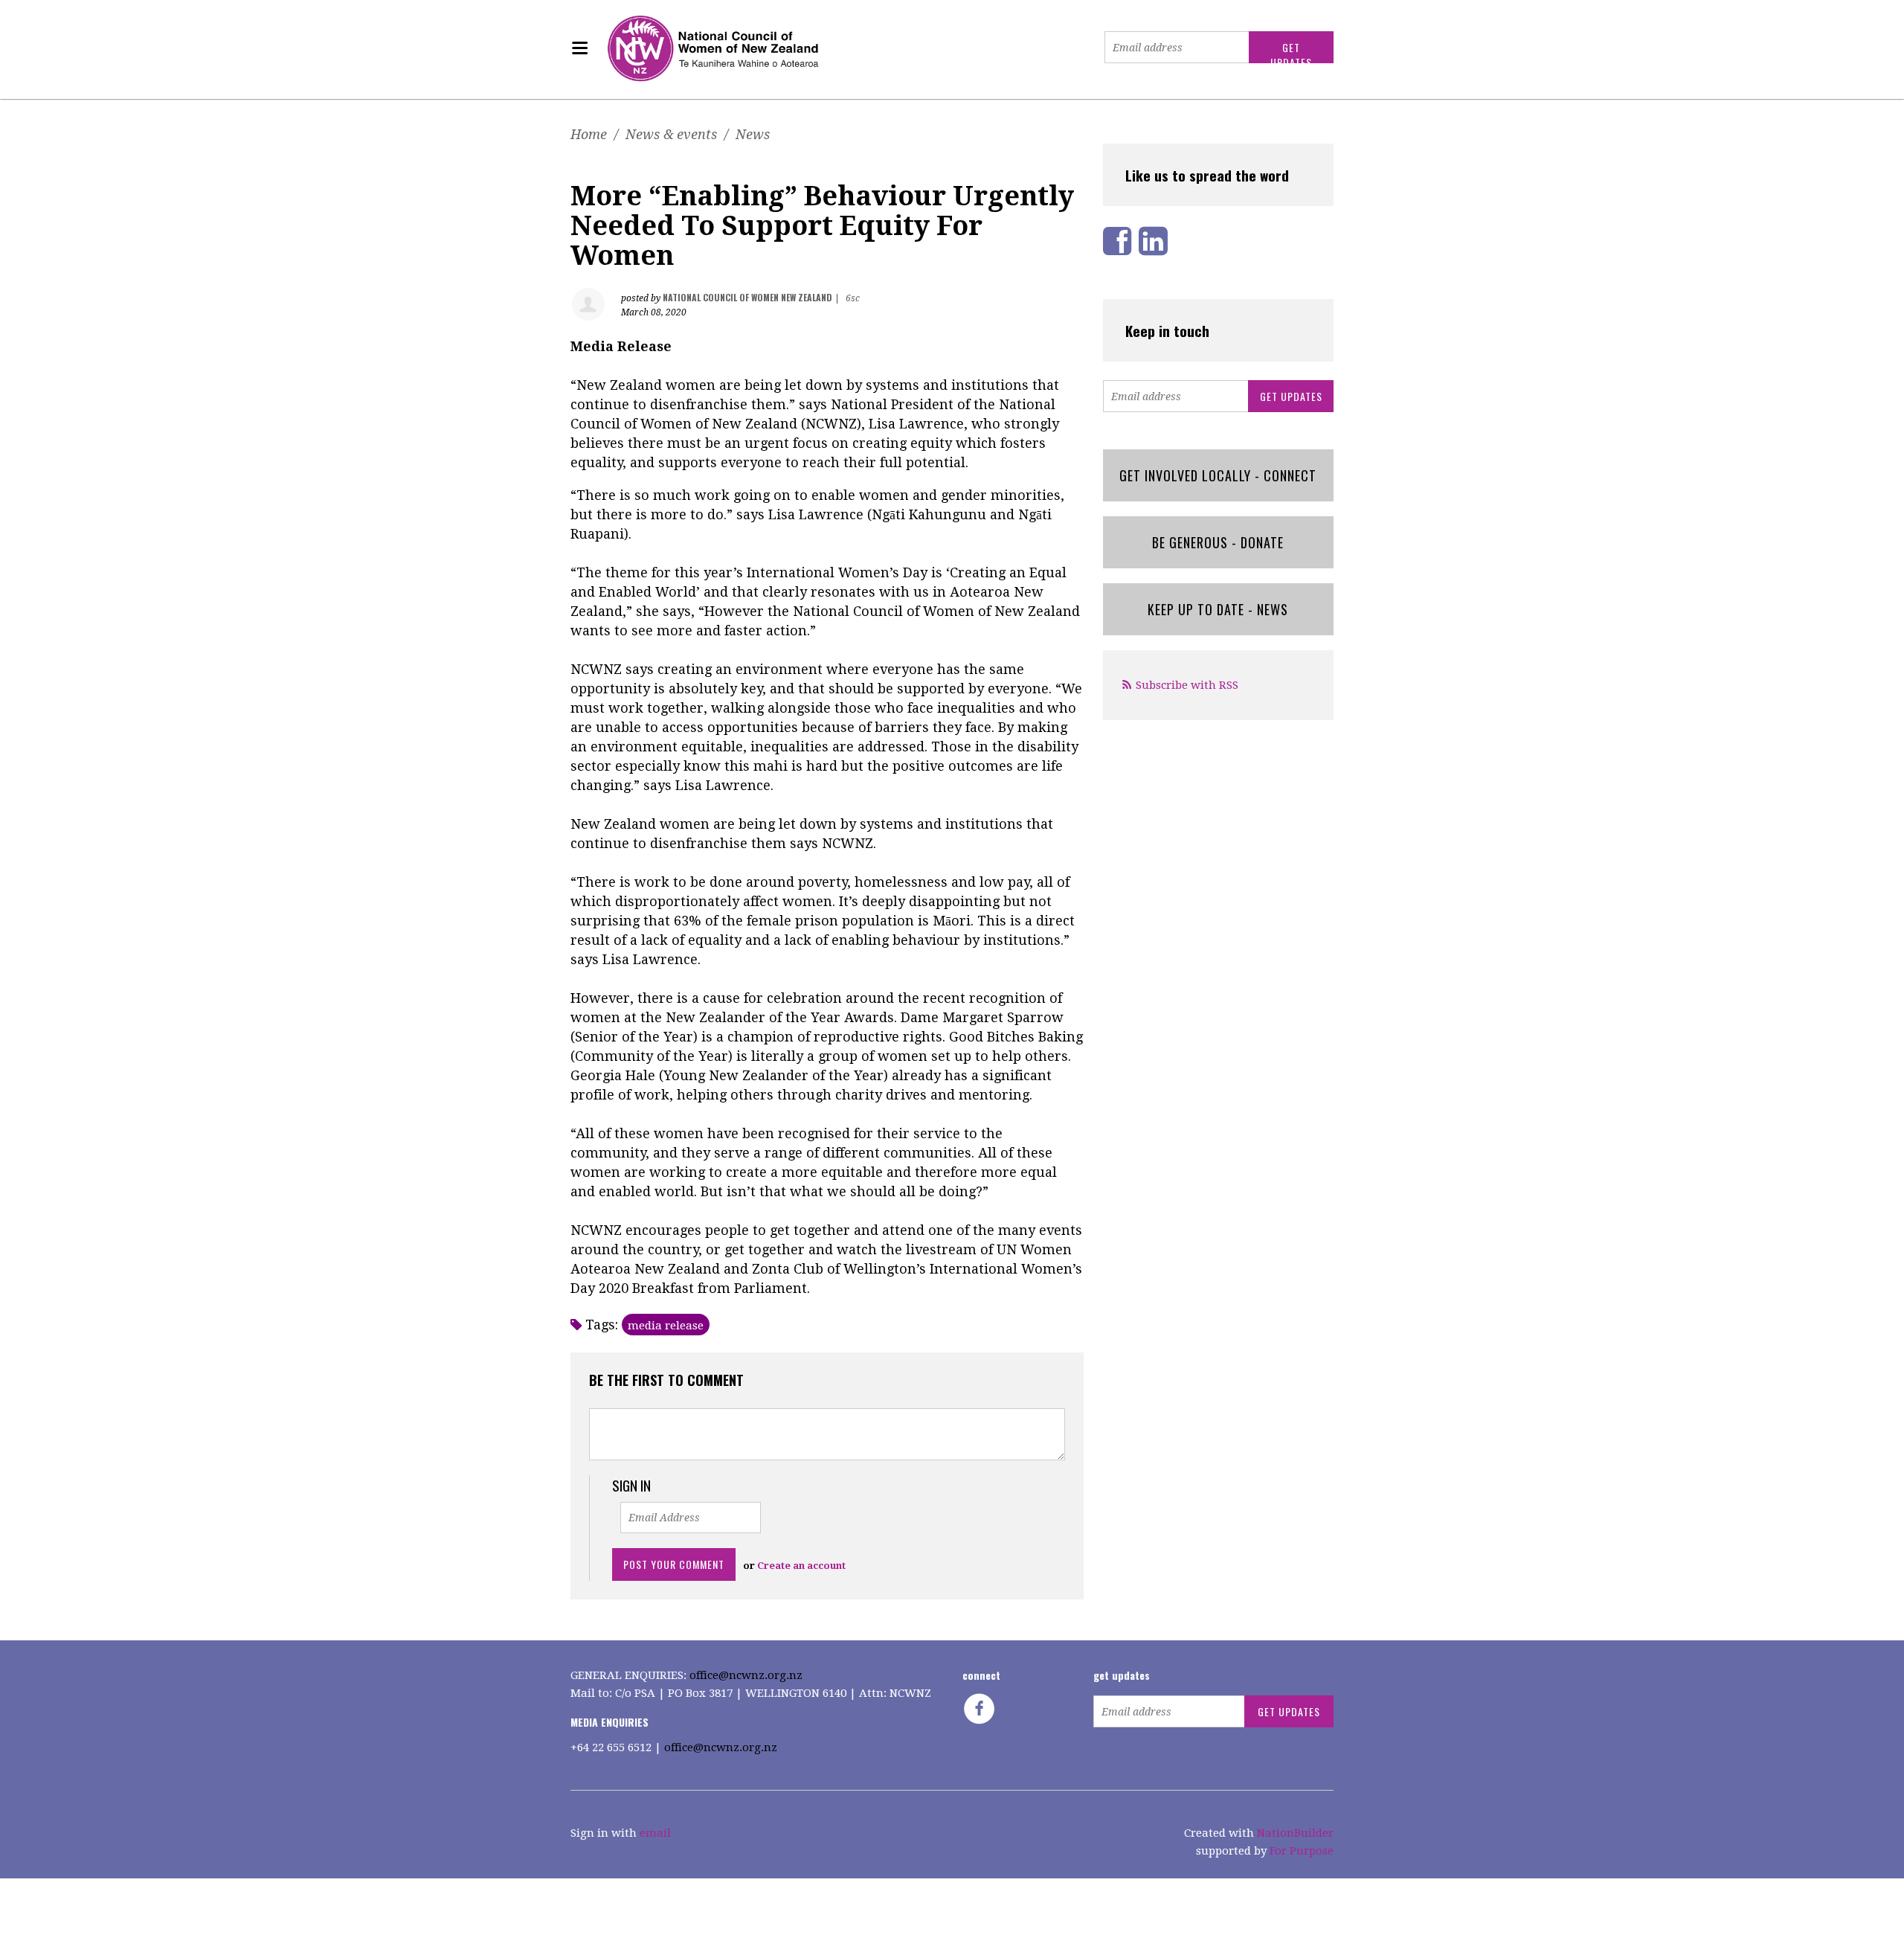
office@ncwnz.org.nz (746, 1675)
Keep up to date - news (1218, 609)
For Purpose (1302, 1851)
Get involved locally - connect (1218, 475)
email (655, 1833)
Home (589, 134)
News (753, 134)
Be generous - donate (1218, 542)
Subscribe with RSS (1187, 685)
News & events (671, 134)
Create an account (801, 1566)
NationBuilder (1295, 1833)
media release (666, 1326)
